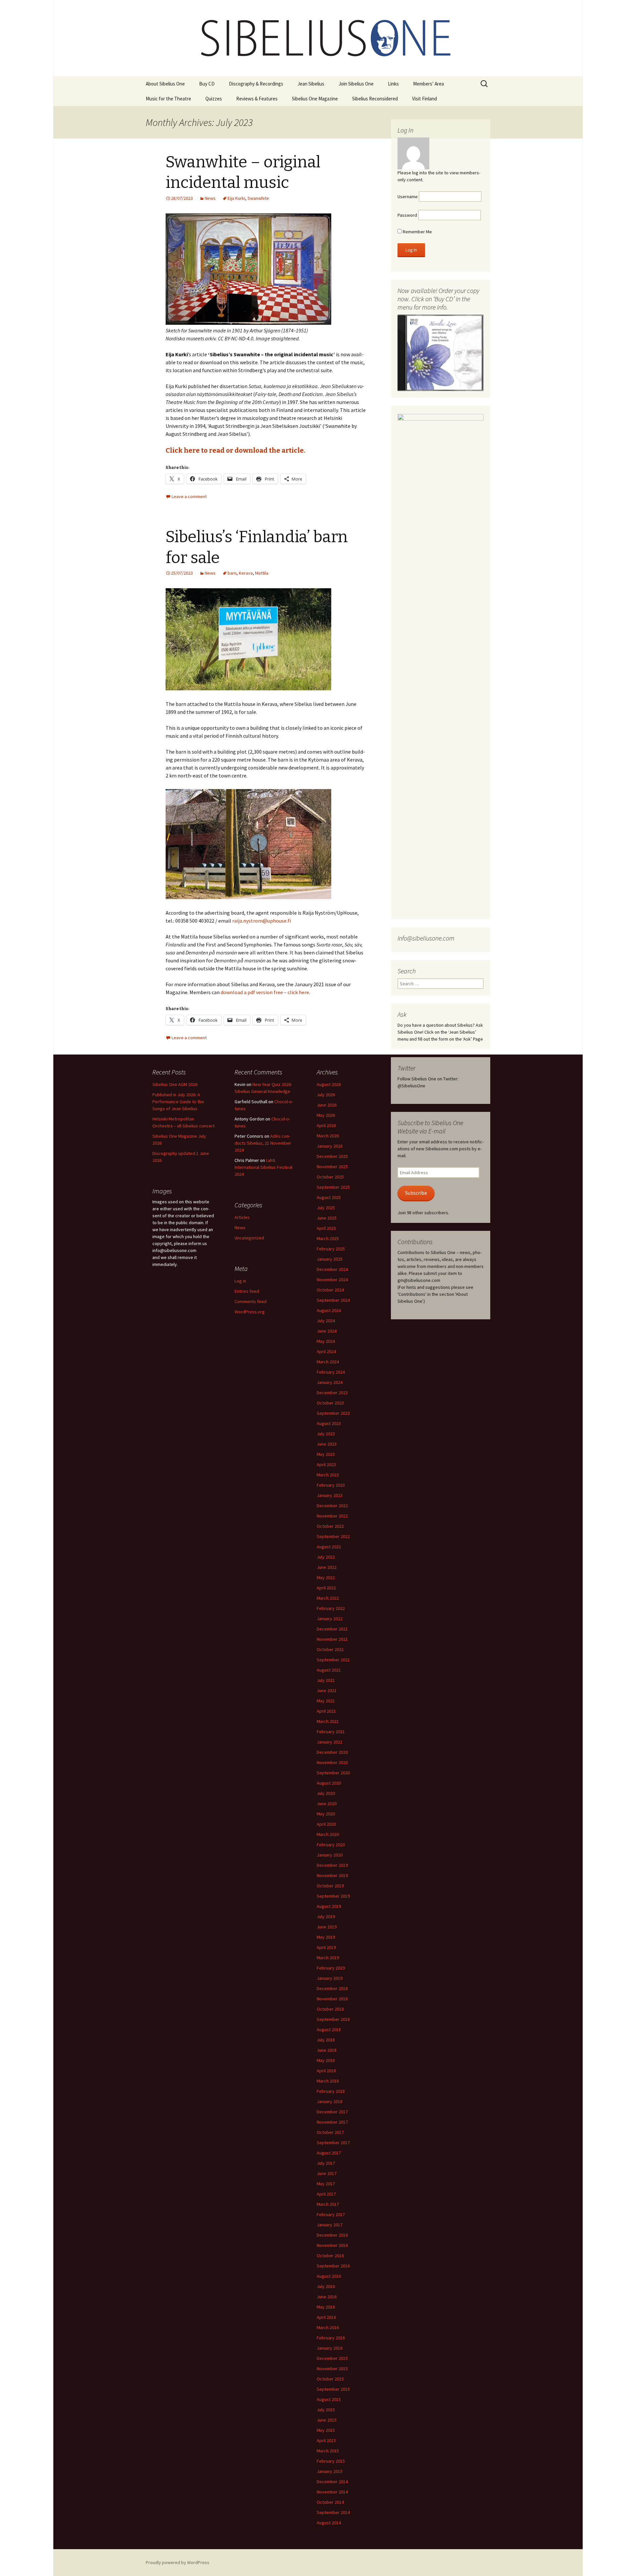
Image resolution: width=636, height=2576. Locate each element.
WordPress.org (250, 1312)
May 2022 (326, 1577)
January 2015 (330, 2471)
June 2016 (327, 2297)
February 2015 (331, 2461)
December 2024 (332, 1269)
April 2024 (326, 1351)
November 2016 (332, 2245)
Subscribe (416, 1193)
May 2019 (326, 1937)
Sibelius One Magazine (315, 99)
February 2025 (331, 1249)
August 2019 (329, 1906)
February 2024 (331, 1372)
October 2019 (330, 1886)
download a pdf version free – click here (265, 992)
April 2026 (326, 1125)
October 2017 (330, 2132)
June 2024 (327, 1331)
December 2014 (332, 2482)
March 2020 (328, 1834)
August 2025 (329, 1197)
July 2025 (326, 1208)
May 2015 (326, 2430)
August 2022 (329, 1547)
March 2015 (328, 2451)
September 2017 (333, 2143)
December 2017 (332, 2112)
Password (407, 215)
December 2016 (332, 2235)
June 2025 (327, 1218)
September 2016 (333, 2266)
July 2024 (326, 1321)
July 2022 (326, 1557)
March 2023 (328, 1475)
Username (408, 197)
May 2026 (326, 1115)
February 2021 (331, 1732)
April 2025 (326, 1228)
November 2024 (332, 1280)
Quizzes (214, 99)
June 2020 (327, 1803)
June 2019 (327, 1927)
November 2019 (332, 1875)
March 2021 (328, 1721)
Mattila (262, 573)
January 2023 (330, 1495)
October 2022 (330, 1526)
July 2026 (326, 1095)
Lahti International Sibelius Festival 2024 (264, 1167)
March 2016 (328, 2327)
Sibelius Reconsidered (375, 99)
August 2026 (329, 1084)
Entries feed (247, 1291)
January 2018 (330, 2101)
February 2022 (331, 1608)
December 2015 (332, 2358)
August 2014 (329, 2523)
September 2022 (333, 1536)
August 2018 (329, 2030)
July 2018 (326, 2040)
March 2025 (328, 1238)
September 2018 (333, 2019)
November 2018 (332, 1999)
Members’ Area (428, 84)
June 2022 (327, 1567)
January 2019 (330, 1978)
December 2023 (332, 1393)
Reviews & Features (257, 99)
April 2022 (326, 1588)
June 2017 (327, 2173)
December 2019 (332, 1865)
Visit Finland (424, 99)
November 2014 (332, 2492)
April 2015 (326, 2440)
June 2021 (327, 1690)
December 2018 (332, 1988)
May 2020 (326, 1814)
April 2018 (326, 2071)
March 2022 (328, 1598)
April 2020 (326, 1824)
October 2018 (330, 2009)
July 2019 (326, 1917)
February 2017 (331, 2214)
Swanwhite (258, 198)
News (210, 198)
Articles (242, 1217)
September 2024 (333, 1300)
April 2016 (326, 2317)
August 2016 (329, 2276)
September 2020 (333, 1773)
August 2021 (329, 1670)
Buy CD (207, 84)
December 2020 (332, 1752)
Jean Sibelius (311, 84)
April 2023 (326, 1464)
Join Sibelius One (356, 84)
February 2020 (331, 1845)
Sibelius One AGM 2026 (175, 1084)
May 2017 (326, 2184)
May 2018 (326, 2060)
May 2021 (326, 1701)
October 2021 (330, 1649)
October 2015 (330, 2379)
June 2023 (327, 1444)
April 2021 (326, 1711)
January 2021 (330, 1742)
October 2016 (330, 2256)
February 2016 (331, 2338)
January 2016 (330, 2348)
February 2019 (331, 1968)
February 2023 (331, 1485)
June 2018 (327, 2050)
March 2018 (328, 2081)
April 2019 (326, 1947)
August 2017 (329, 2153)
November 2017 (332, 2122)
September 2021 (333, 1660)
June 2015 (327, 2420)
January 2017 (330, 2225)
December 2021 (332, 1629)
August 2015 (329, 2399)
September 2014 (333, 2512)
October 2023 (330, 1403)
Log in (240, 1281)
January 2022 (330, 1619)
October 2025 (330, 1177)
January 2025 (330, 1259)
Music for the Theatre (168, 99)
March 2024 (328, 1362)
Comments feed (251, 1301)
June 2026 (327, 1105)
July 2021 (326, 1680)
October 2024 (330, 1290)
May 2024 (326, 1341)
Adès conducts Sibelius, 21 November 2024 (263, 1143)
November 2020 (332, 1762)
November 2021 (332, 1639)
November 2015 (332, 2369)
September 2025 (333, 1187)
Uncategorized (249, 1238)
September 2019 (333, 1896)
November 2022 (332, 1516)
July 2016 (326, 2286)
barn (232, 573)
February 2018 (331, 2091)
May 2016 (326, 2307)
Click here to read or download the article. (236, 450)
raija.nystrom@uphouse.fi (262, 921)
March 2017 (328, 2204)
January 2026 (330, 1146)
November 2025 (332, 1167)
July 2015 (326, 2410)
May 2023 (326, 1454)
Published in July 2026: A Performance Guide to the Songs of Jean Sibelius (178, 1102)
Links (393, 84)
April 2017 (326, 2194)
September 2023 (333, 1413)
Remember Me (417, 232)
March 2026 (328, 1136)
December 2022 (332, 1506)
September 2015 (333, 2389)
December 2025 (332, 1156)
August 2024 (329, 1310)
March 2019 (328, 1958)
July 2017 (326, 2163)
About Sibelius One (165, 84)
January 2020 (330, 1855)
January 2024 (330, 1382)
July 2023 (326, 1434)
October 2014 (330, 2502)
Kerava (246, 573)
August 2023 (329, 1423)
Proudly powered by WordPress (178, 2562)
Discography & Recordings (256, 84)
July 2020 (326, 1793)
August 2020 (329, 1783)
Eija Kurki (236, 198)
